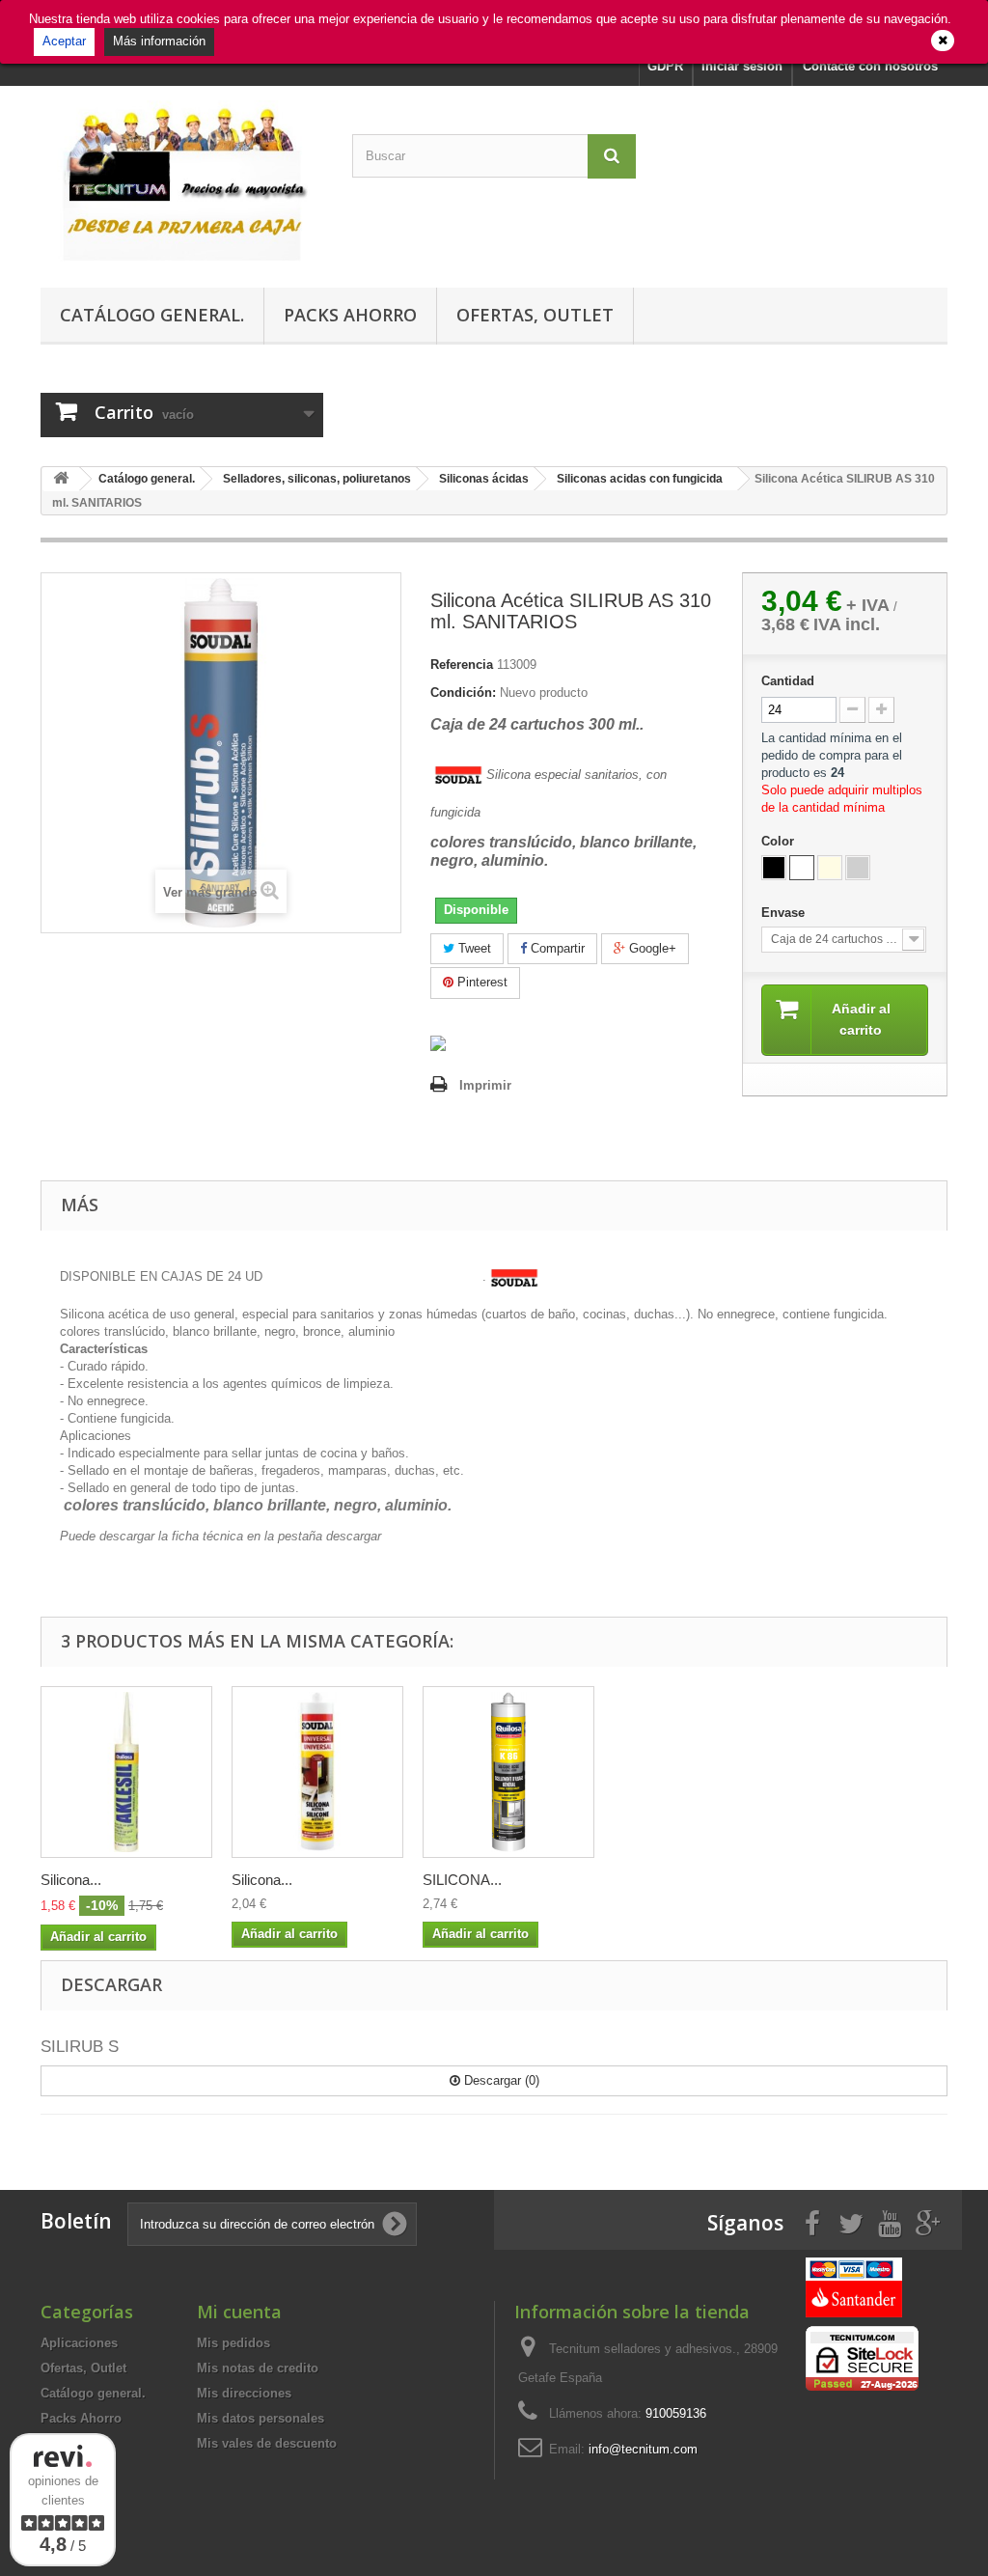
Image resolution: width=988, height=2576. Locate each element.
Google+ (651, 948)
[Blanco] (802, 868)
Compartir (556, 948)
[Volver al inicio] (61, 479)
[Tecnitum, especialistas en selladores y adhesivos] (182, 182)
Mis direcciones (244, 2393)
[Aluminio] (858, 868)
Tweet (473, 948)
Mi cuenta (239, 2312)
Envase (785, 913)
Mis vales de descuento (267, 2443)
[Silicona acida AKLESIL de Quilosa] (126, 1772)
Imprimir (485, 1085)
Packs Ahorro (350, 315)
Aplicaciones (79, 2343)
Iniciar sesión (742, 66)
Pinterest (480, 982)
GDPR (665, 66)
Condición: (463, 692)
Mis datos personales (261, 2418)
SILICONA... (462, 1880)
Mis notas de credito (258, 2368)
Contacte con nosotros (870, 66)
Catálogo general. (152, 315)
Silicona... (71, 1880)
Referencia (462, 665)
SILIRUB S (80, 2047)
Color (780, 841)
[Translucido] (830, 868)
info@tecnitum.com (643, 2449)
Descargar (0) (500, 2080)
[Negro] (774, 868)
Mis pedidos (233, 2343)
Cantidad (788, 681)
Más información (159, 41)
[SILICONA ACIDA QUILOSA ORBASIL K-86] (508, 1772)
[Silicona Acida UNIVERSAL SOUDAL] (317, 1772)
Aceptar (64, 41)
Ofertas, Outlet (535, 315)
